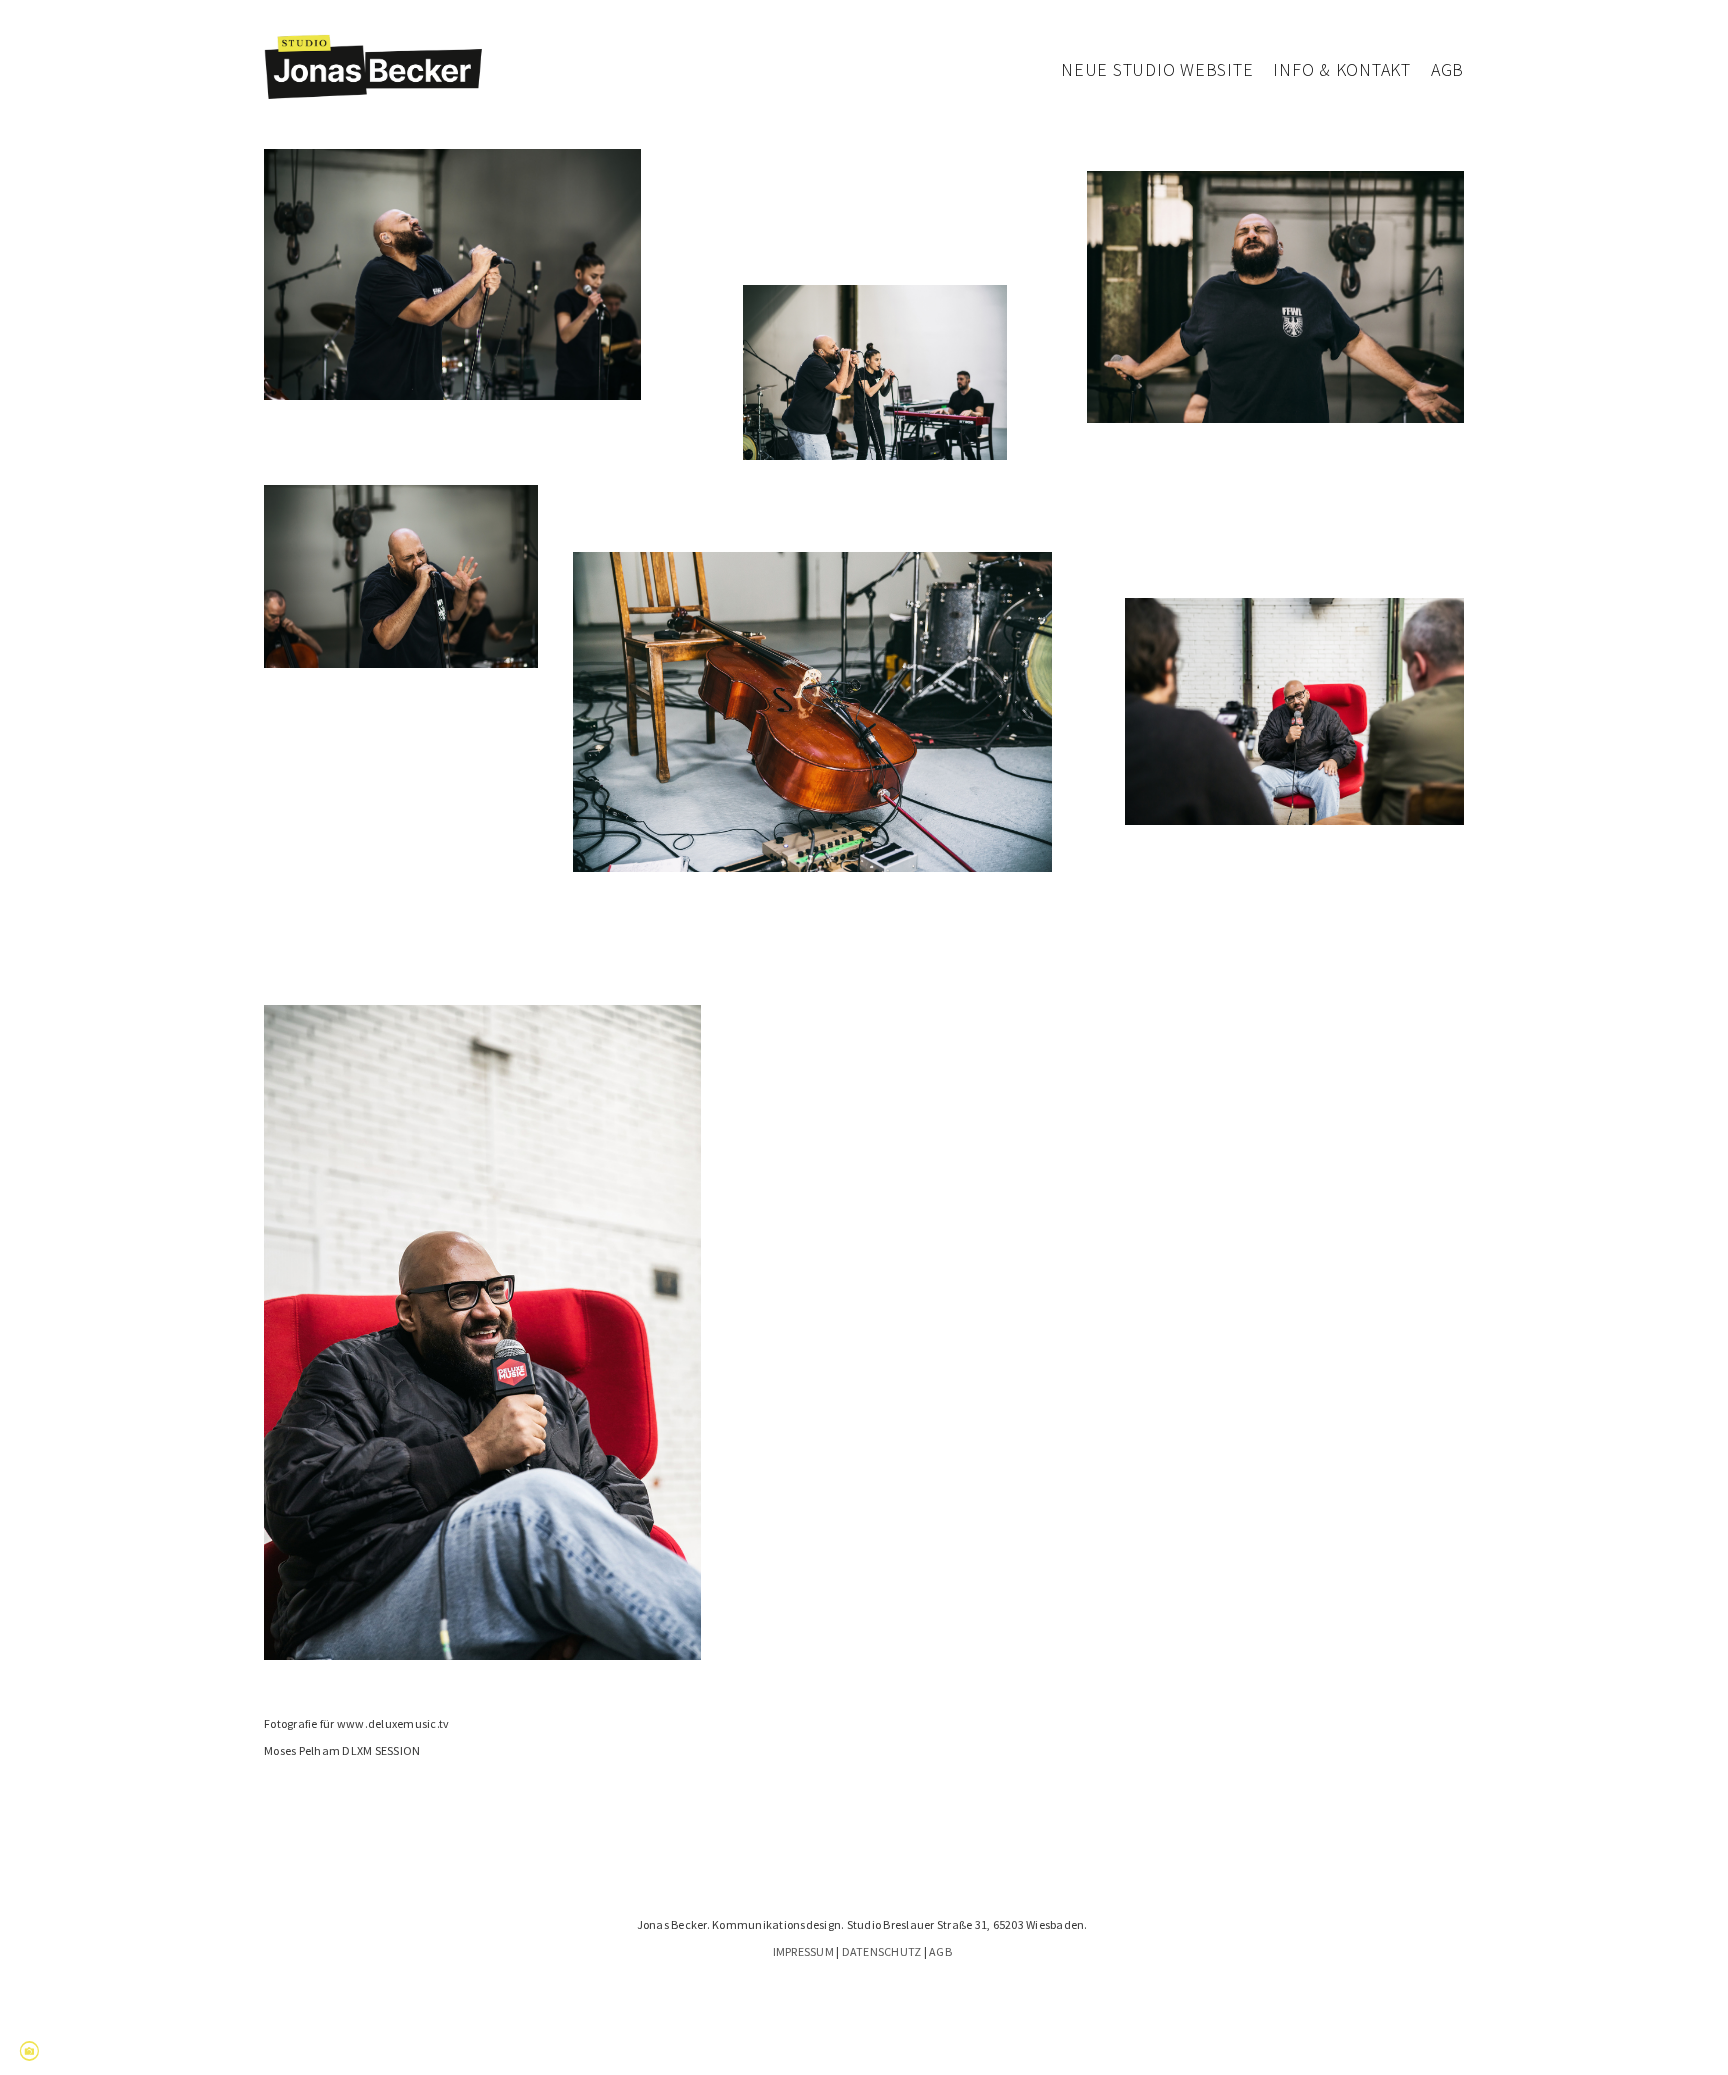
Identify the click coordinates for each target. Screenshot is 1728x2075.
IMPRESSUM (803, 1951)
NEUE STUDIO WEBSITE (1157, 69)
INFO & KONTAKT (1342, 69)
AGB (1447, 69)
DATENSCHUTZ (882, 1951)
